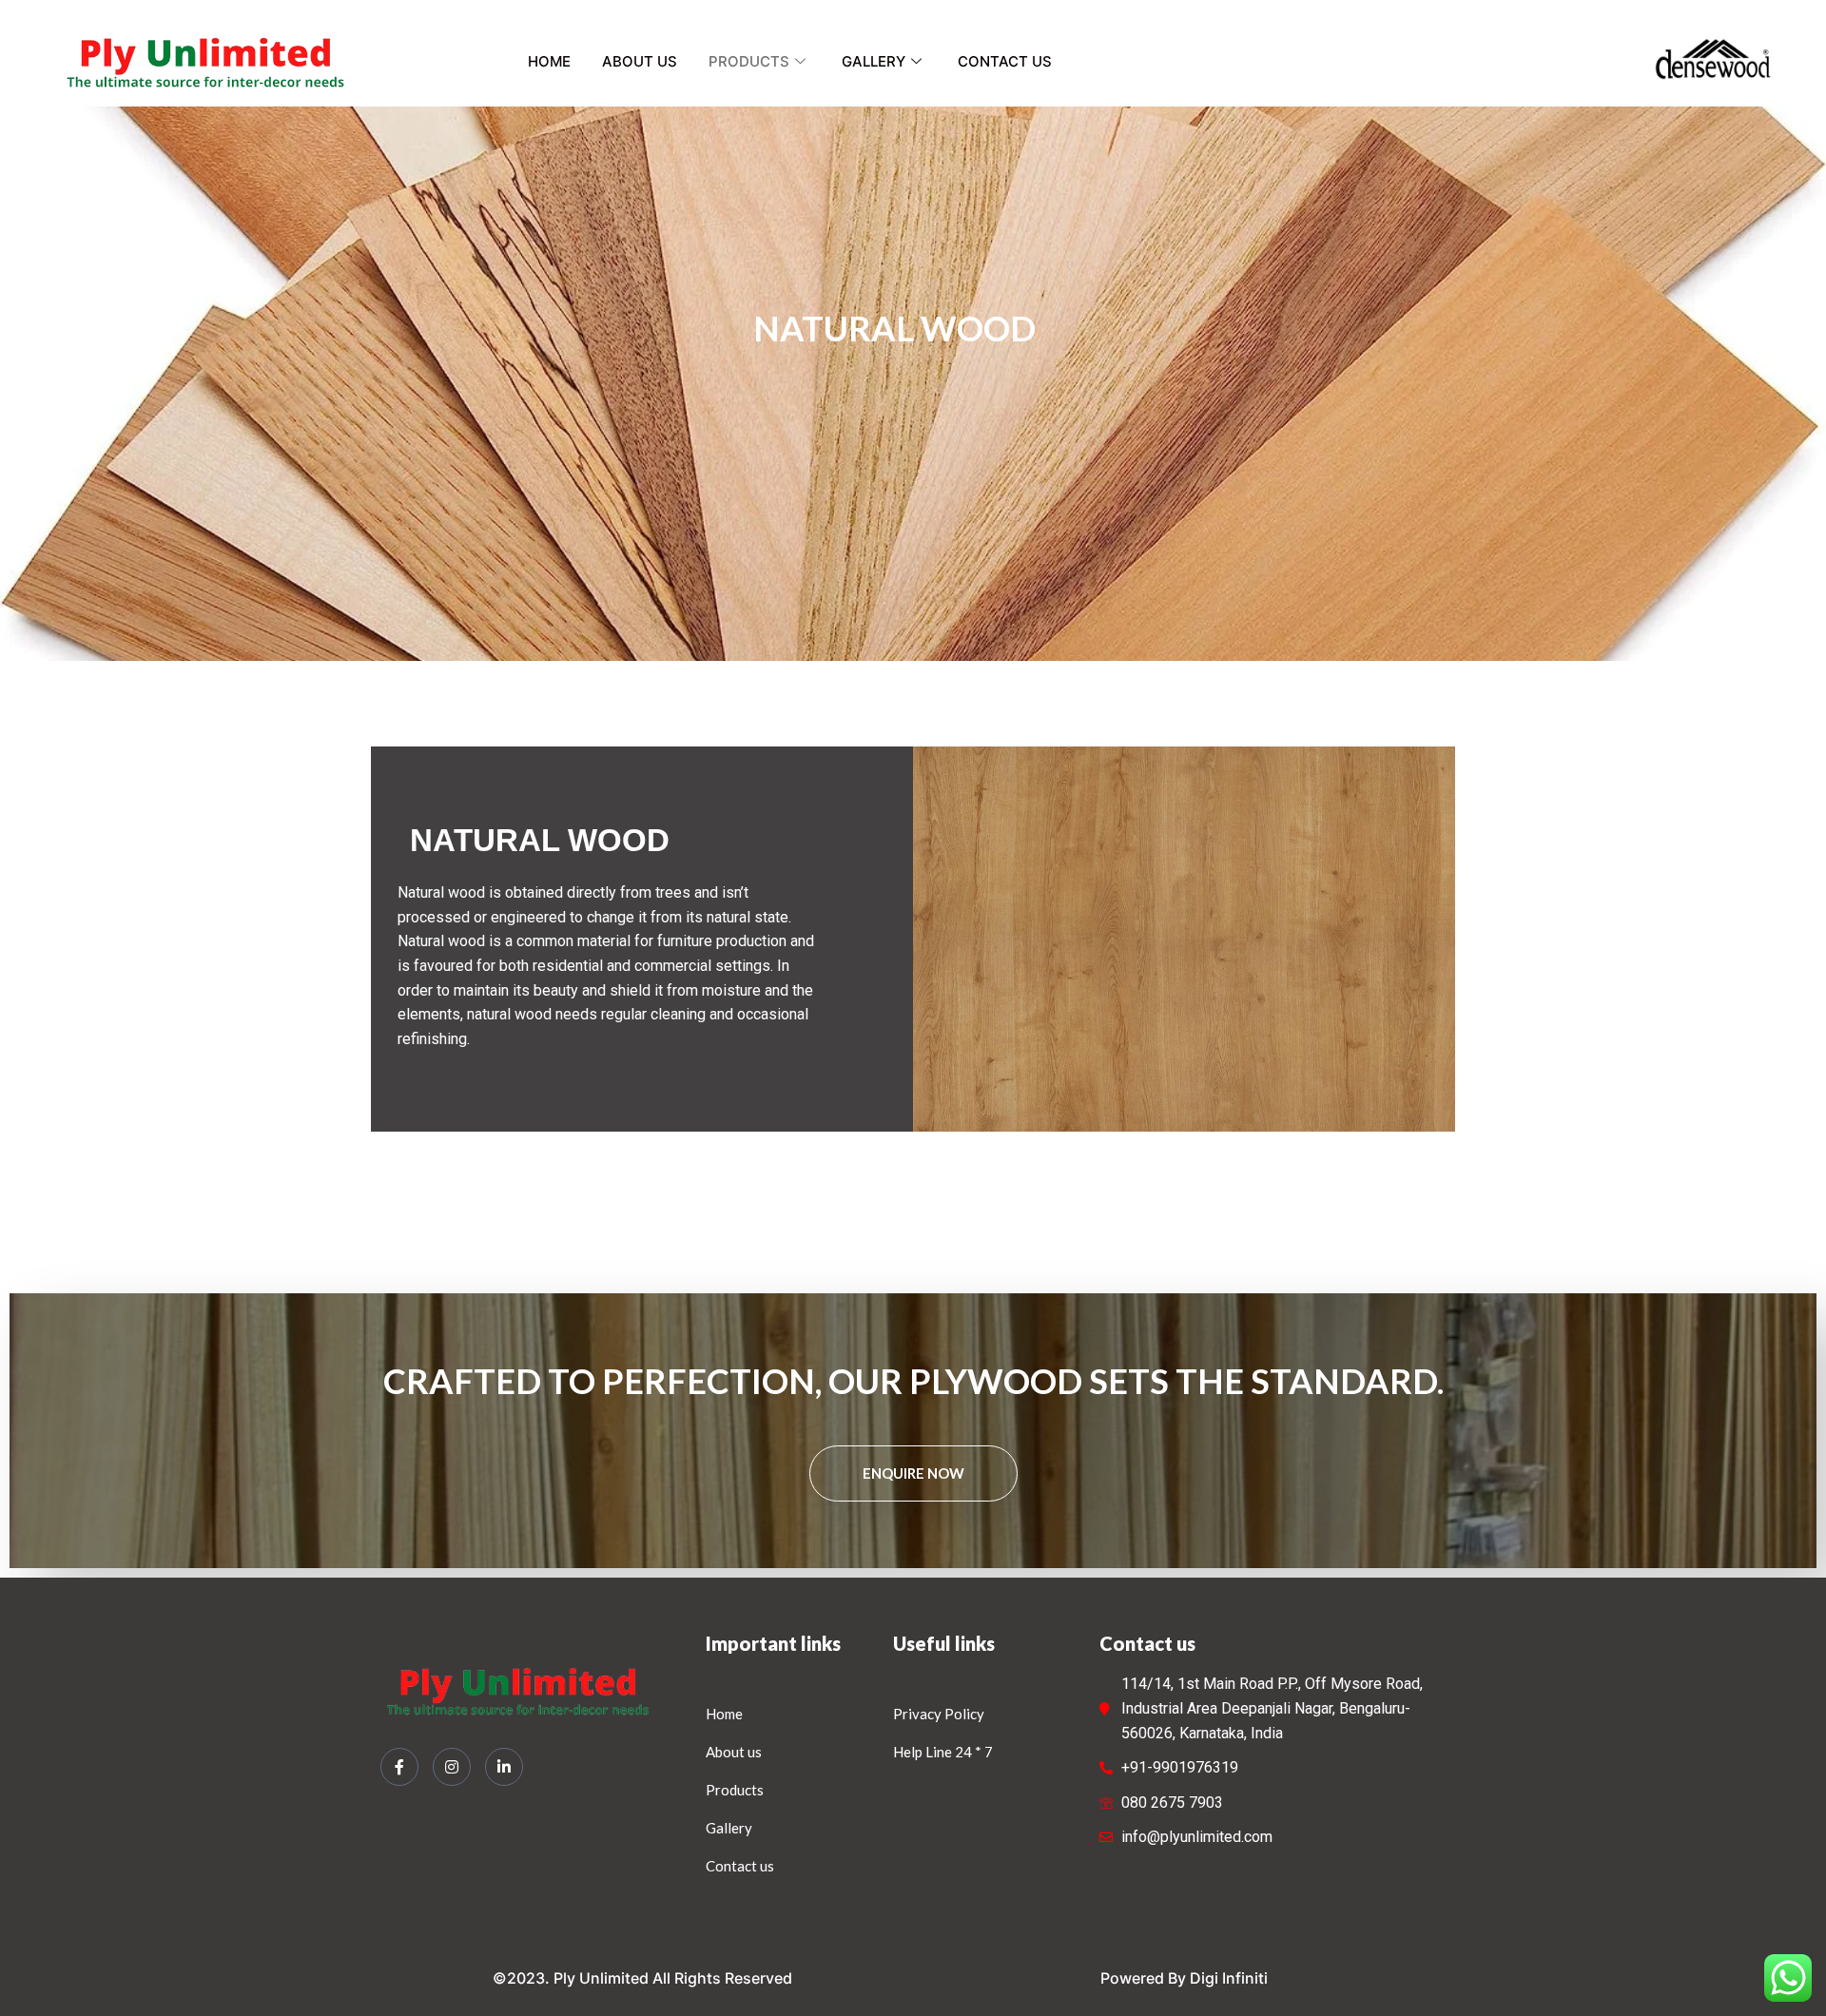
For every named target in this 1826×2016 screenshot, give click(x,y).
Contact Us (1005, 61)
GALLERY (874, 61)
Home (549, 61)
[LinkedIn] (504, 1767)
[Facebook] (399, 1767)
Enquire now (913, 1473)
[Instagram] (452, 1767)
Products (749, 61)
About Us (640, 61)
